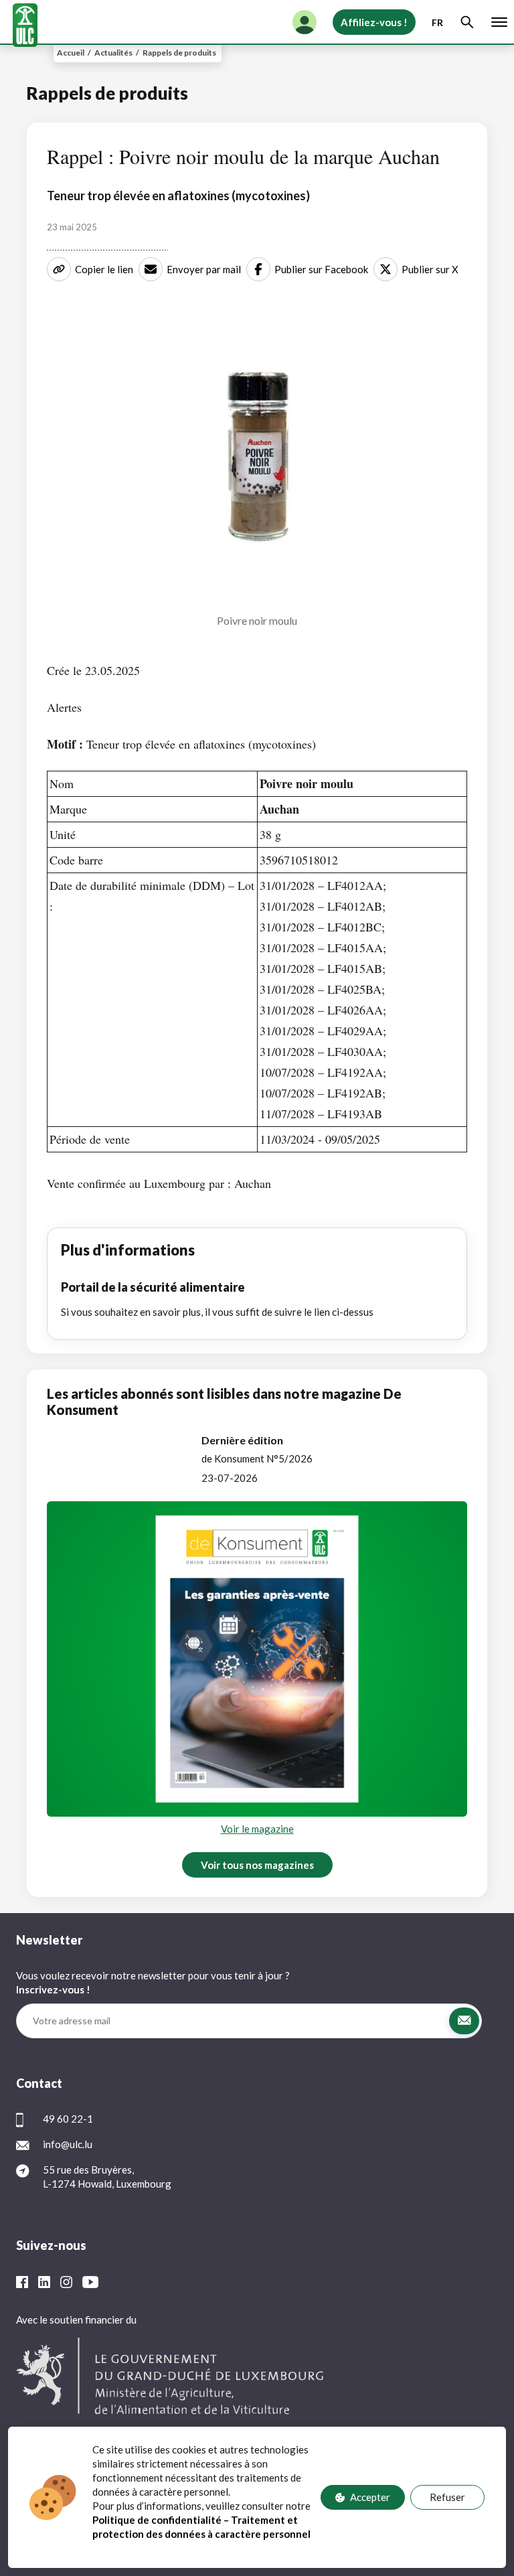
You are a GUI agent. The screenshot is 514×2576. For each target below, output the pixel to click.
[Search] (467, 22)
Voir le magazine (257, 1829)
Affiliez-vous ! (374, 22)
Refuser (447, 2497)
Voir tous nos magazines (257, 1865)
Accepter (370, 2497)
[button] (464, 2021)
